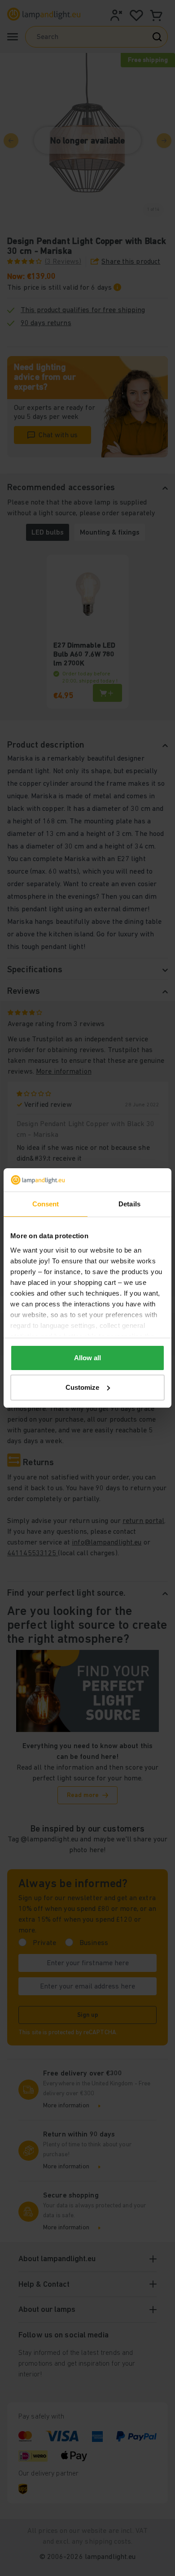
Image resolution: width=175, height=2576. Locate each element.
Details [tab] (129, 1204)
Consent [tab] (46, 1204)
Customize (82, 1387)
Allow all (87, 1358)
